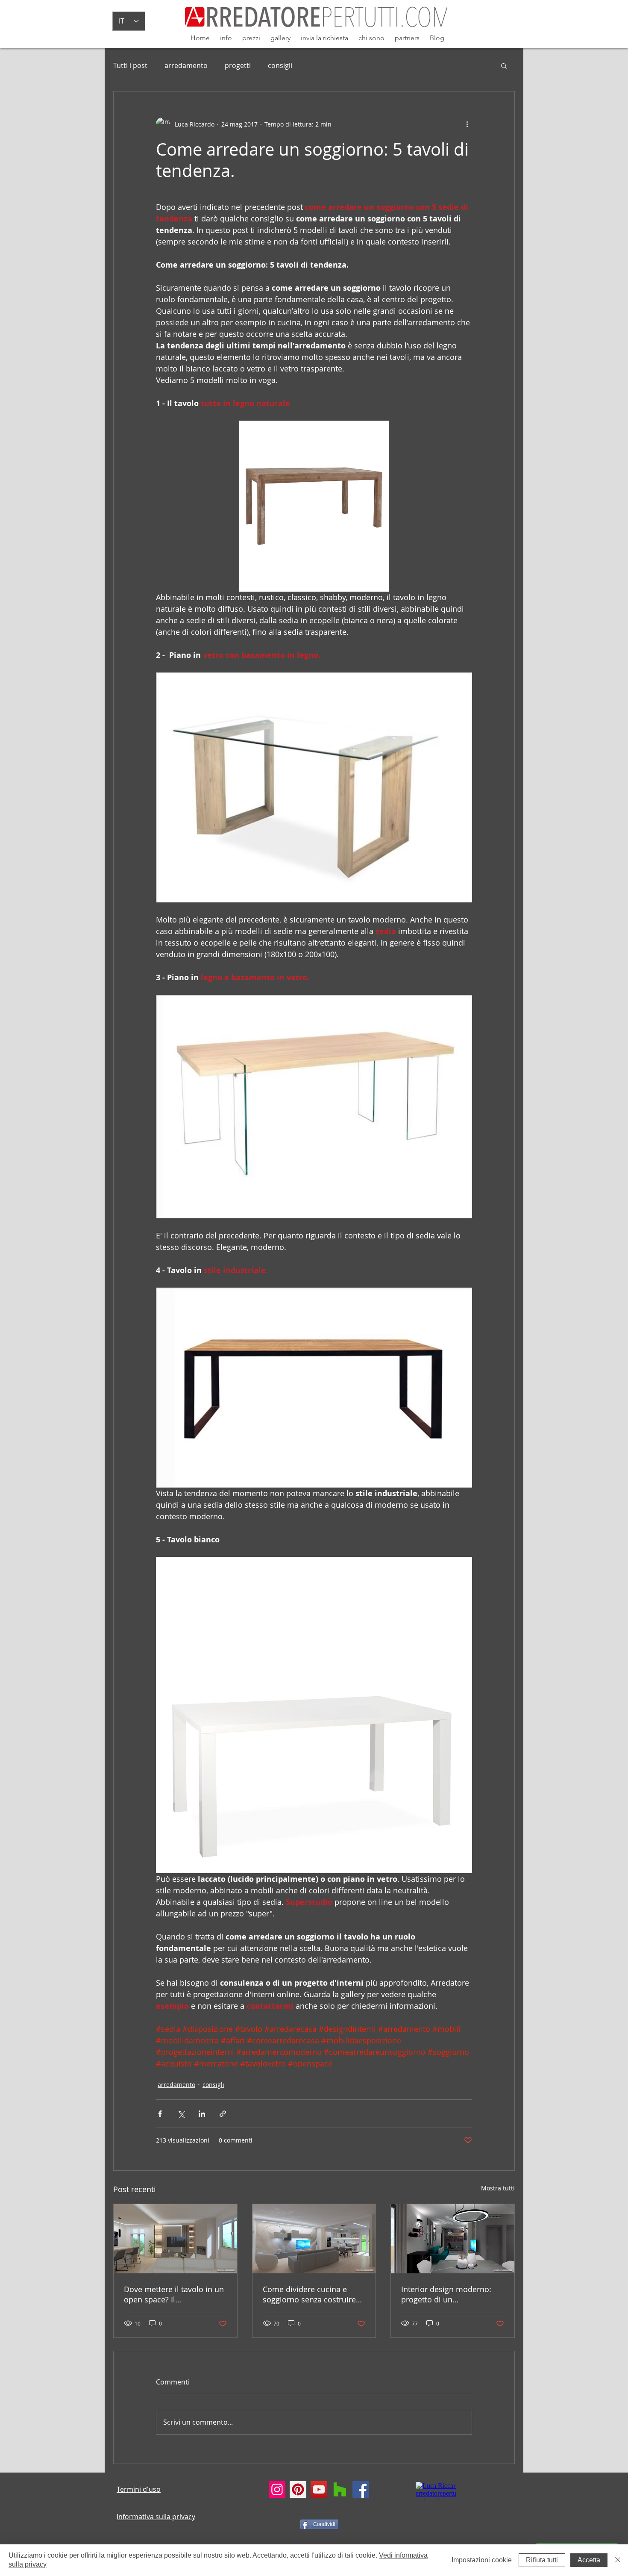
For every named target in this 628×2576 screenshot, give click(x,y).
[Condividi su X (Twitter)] (181, 2114)
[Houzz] (340, 2489)
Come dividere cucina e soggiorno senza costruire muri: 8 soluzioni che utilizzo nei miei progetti (314, 2294)
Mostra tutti (498, 2188)
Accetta (589, 2560)
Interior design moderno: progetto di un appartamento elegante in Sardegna (448, 2294)
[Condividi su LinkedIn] (202, 2114)
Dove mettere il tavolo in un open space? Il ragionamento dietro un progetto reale (174, 2294)
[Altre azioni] (467, 124)
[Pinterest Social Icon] (298, 2489)
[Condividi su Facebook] (160, 2114)
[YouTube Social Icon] (319, 2489)
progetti (238, 65)
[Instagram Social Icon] (277, 2489)
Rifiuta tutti (542, 2560)
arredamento (186, 65)
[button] (504, 65)
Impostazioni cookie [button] (482, 2560)
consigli (280, 65)
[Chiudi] (618, 2560)
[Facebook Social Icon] (361, 2489)
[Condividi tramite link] (223, 2114)
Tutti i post (130, 65)
